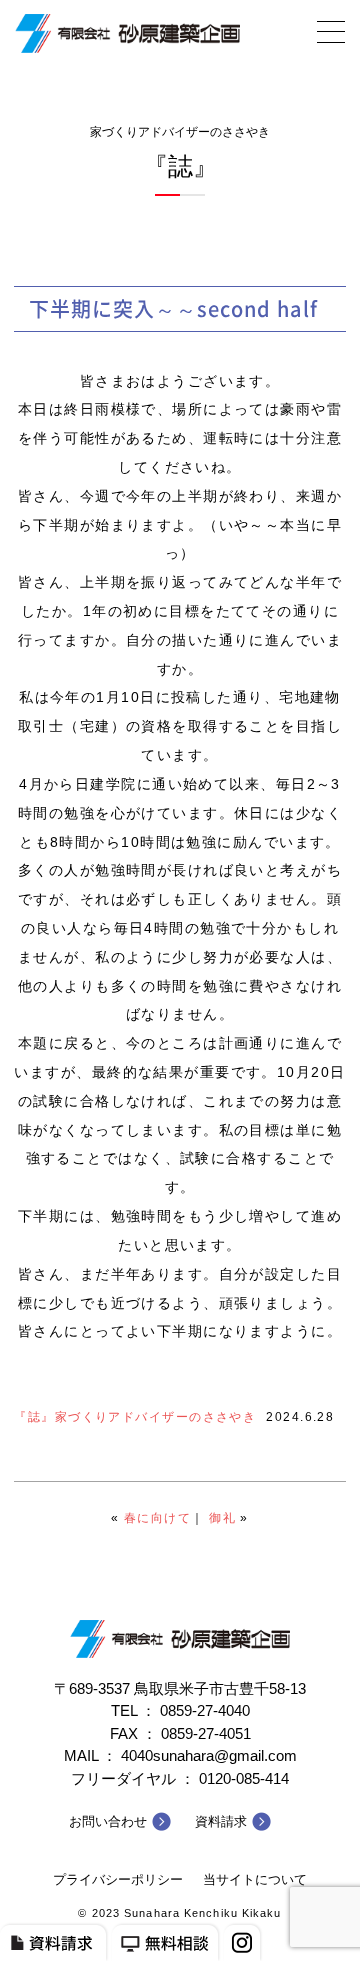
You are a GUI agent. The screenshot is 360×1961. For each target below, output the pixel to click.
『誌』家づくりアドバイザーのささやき (135, 1417)
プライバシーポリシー (118, 1879)
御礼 (222, 1518)
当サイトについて (255, 1879)
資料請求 (221, 1821)
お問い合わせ (108, 1821)
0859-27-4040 (205, 1710)
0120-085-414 (244, 1778)
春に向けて (157, 1518)
